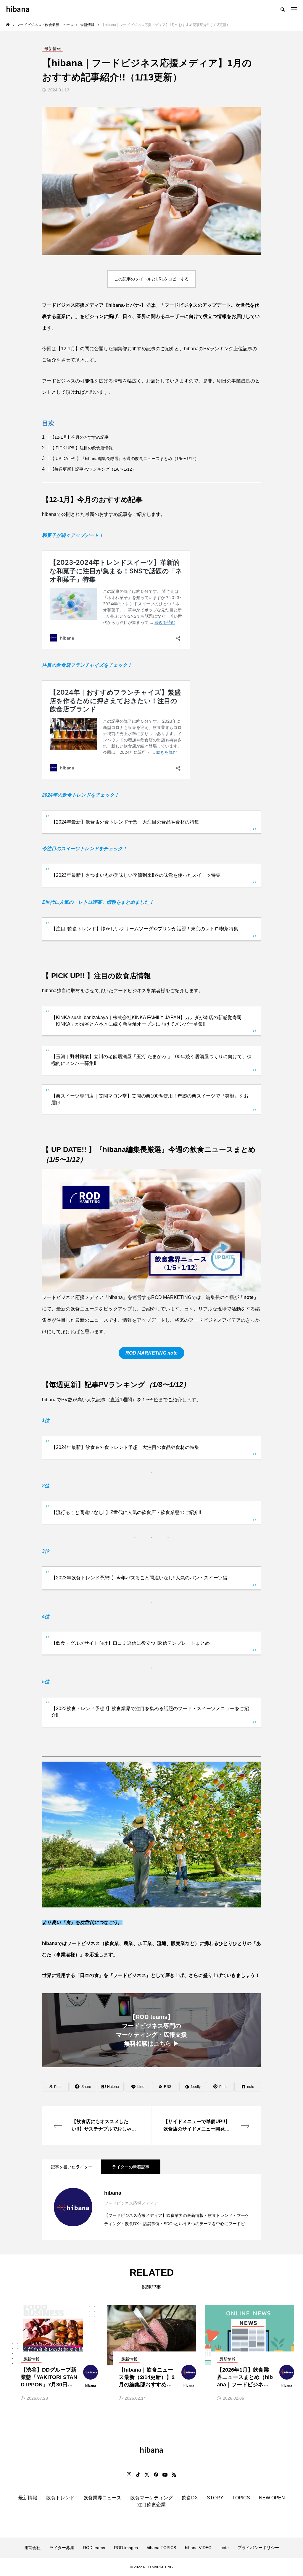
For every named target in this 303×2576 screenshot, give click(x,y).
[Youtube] (165, 2475)
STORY (215, 2498)
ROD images (126, 2548)
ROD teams (94, 2548)
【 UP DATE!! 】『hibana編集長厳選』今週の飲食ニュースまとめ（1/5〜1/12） (125, 459)
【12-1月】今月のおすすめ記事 (79, 437)
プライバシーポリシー (258, 2548)
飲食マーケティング (151, 2498)
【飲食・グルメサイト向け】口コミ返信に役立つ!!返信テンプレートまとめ (130, 1643)
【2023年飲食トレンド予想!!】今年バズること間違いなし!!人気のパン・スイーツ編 (139, 1578)
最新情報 (28, 2498)
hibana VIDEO (198, 2548)
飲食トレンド (60, 2498)
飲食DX (190, 2498)
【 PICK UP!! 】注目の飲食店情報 (82, 448)
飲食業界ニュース (102, 2498)
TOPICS (241, 2498)
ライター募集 (62, 2548)
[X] (147, 2475)
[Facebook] (156, 2475)
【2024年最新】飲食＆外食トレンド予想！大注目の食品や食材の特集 (125, 822)
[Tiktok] (138, 2475)
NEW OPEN (272, 2498)
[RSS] (174, 2475)
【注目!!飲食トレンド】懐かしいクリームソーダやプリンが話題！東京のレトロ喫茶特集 (145, 929)
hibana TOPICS (161, 2548)
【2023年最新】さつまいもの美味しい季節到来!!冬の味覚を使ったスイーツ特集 (136, 875)
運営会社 (32, 2548)
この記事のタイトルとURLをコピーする (151, 279)
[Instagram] (129, 2475)
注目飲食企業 (151, 2505)
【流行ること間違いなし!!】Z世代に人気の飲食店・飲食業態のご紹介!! (126, 1512)
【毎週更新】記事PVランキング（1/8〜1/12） (93, 469)
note (249, 1297)
